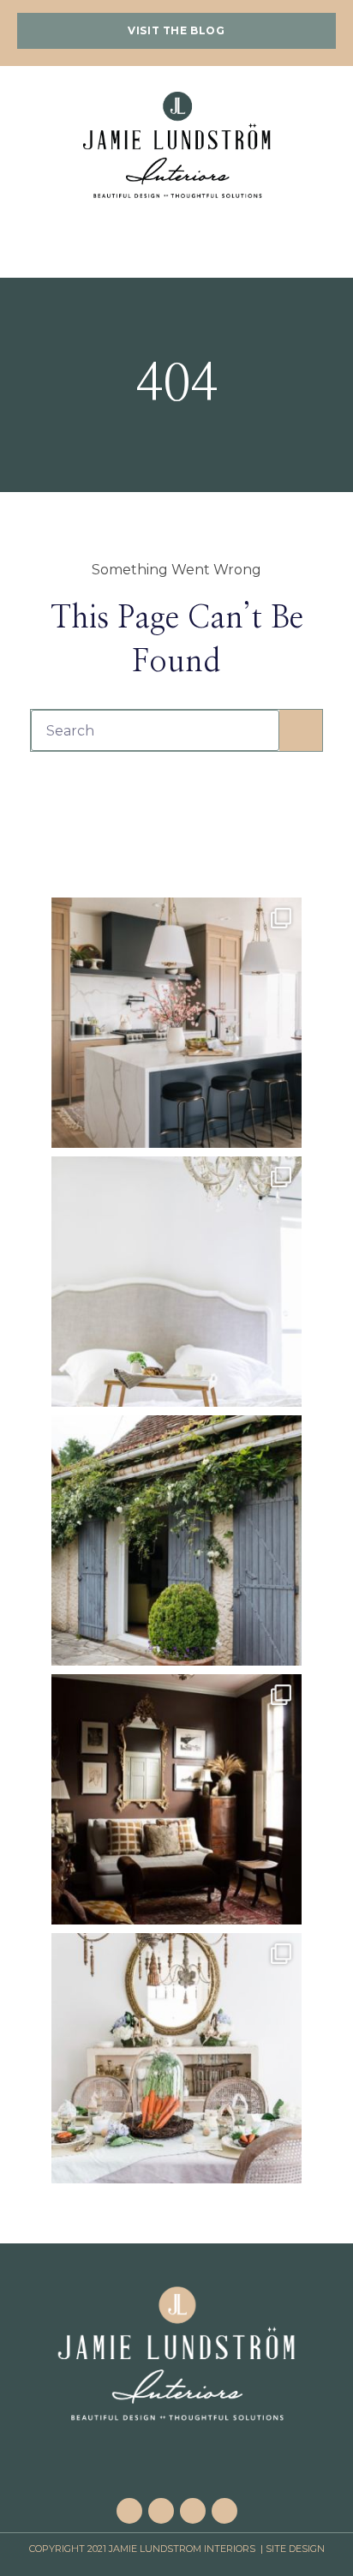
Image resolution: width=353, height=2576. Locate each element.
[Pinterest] (161, 2511)
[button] (176, 31)
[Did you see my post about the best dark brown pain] (176, 1799)
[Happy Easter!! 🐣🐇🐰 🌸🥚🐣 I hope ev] (176, 2058)
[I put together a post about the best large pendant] (176, 1023)
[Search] (301, 730)
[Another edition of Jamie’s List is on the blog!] (176, 1540)
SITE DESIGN (295, 2549)
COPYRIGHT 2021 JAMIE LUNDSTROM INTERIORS (144, 2549)
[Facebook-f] (129, 2511)
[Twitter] (224, 2511)
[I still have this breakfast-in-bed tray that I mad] (176, 1282)
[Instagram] (193, 2511)
